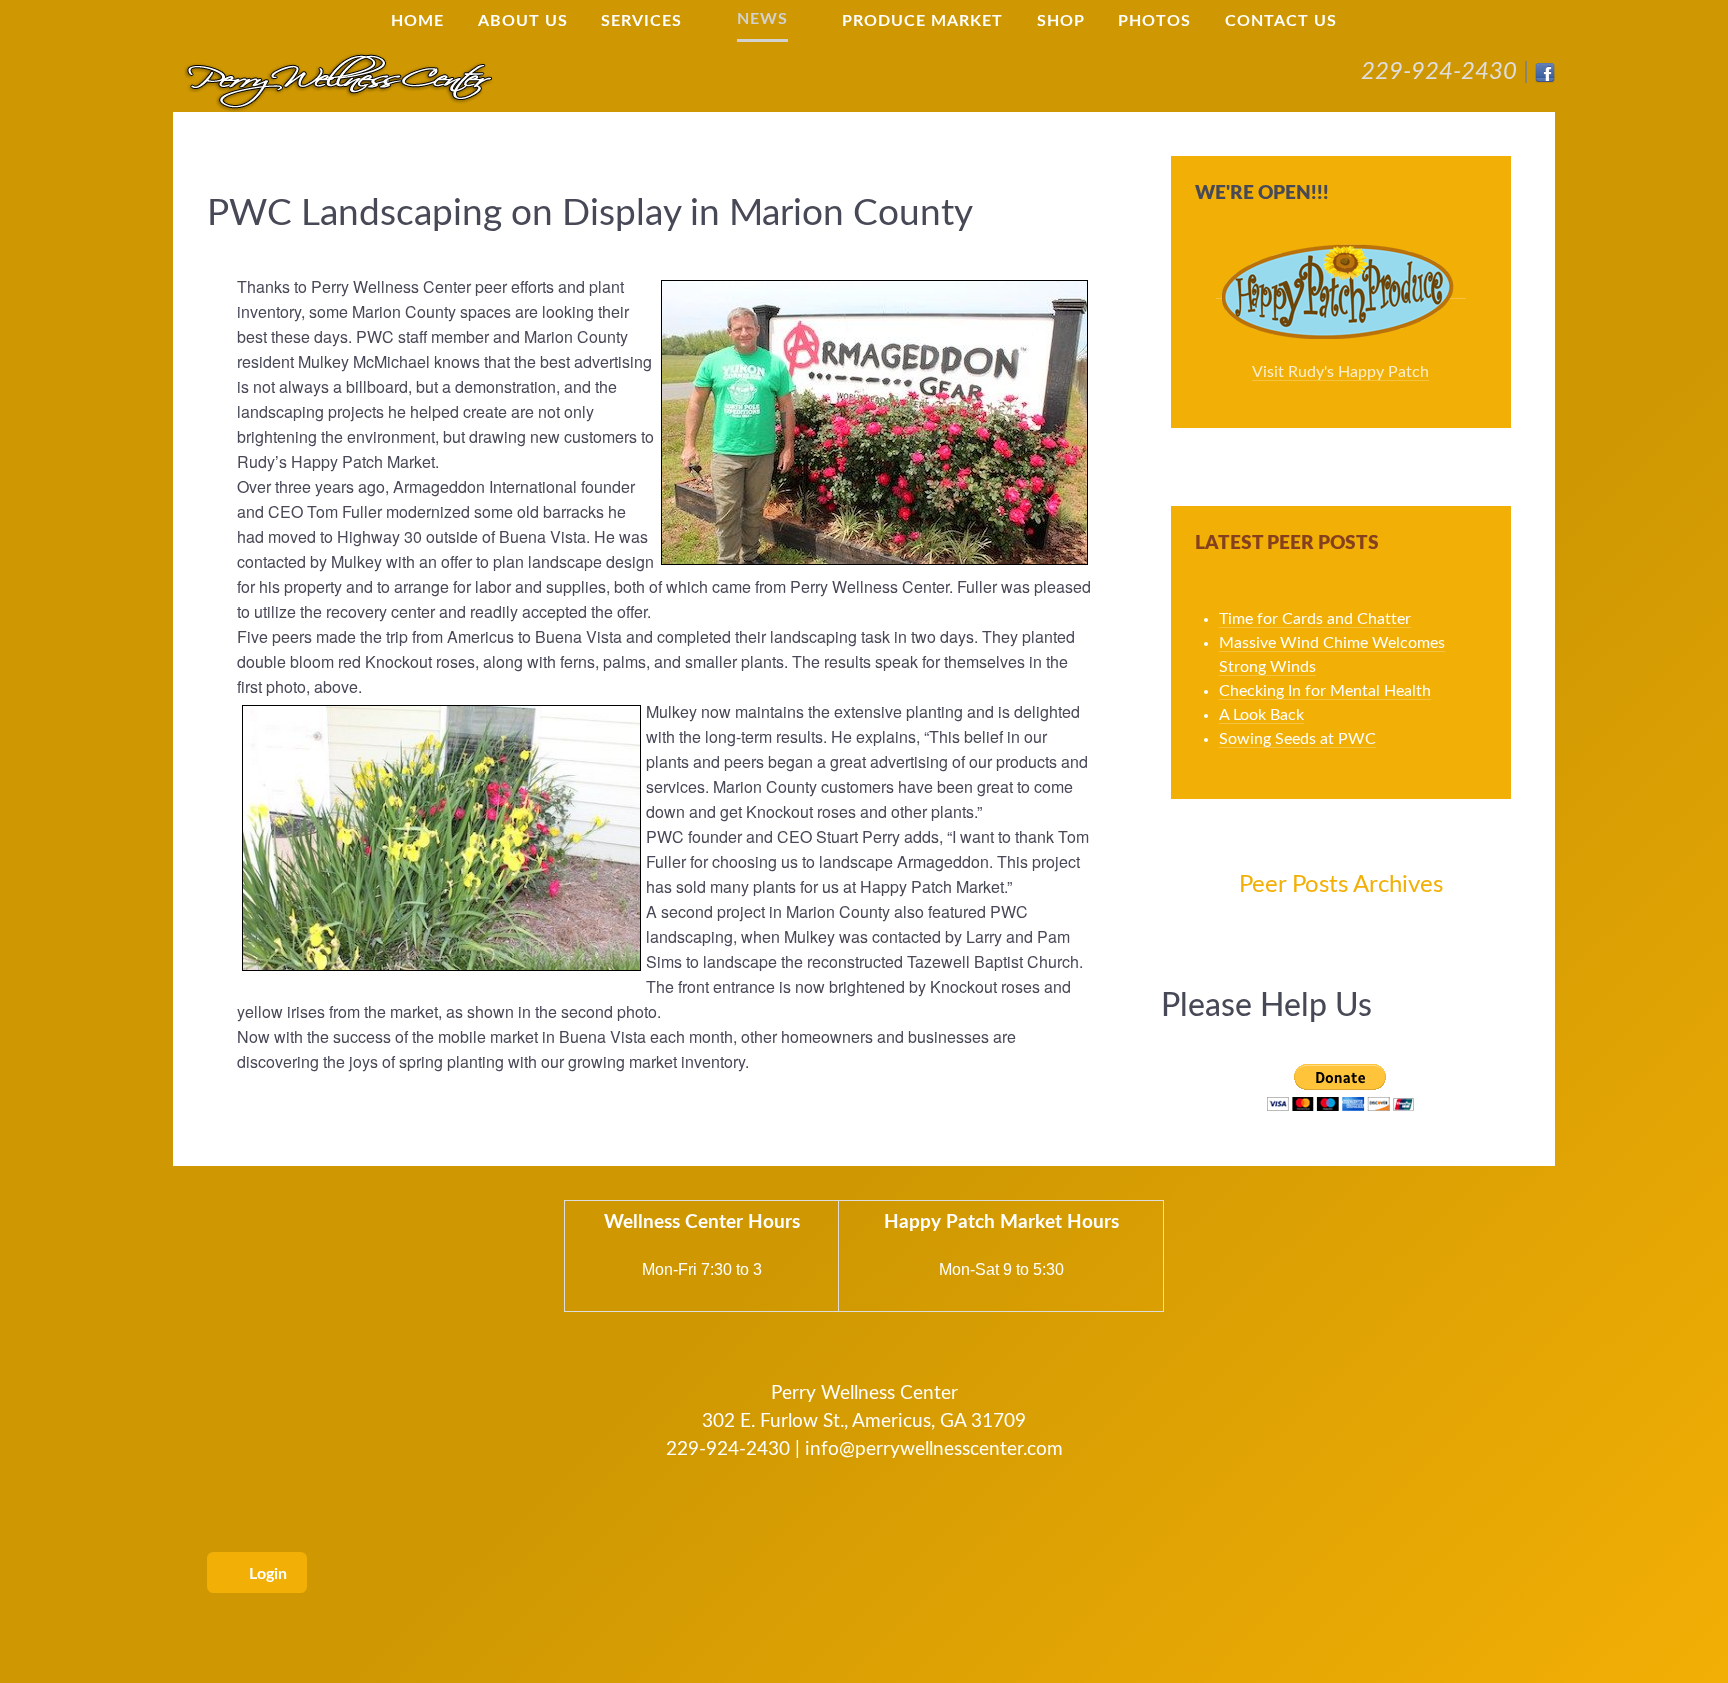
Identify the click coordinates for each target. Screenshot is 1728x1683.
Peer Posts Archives (1341, 885)
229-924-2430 (1439, 72)
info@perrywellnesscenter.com (934, 1449)
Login (266, 1574)
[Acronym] (338, 80)
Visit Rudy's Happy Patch (1340, 372)
